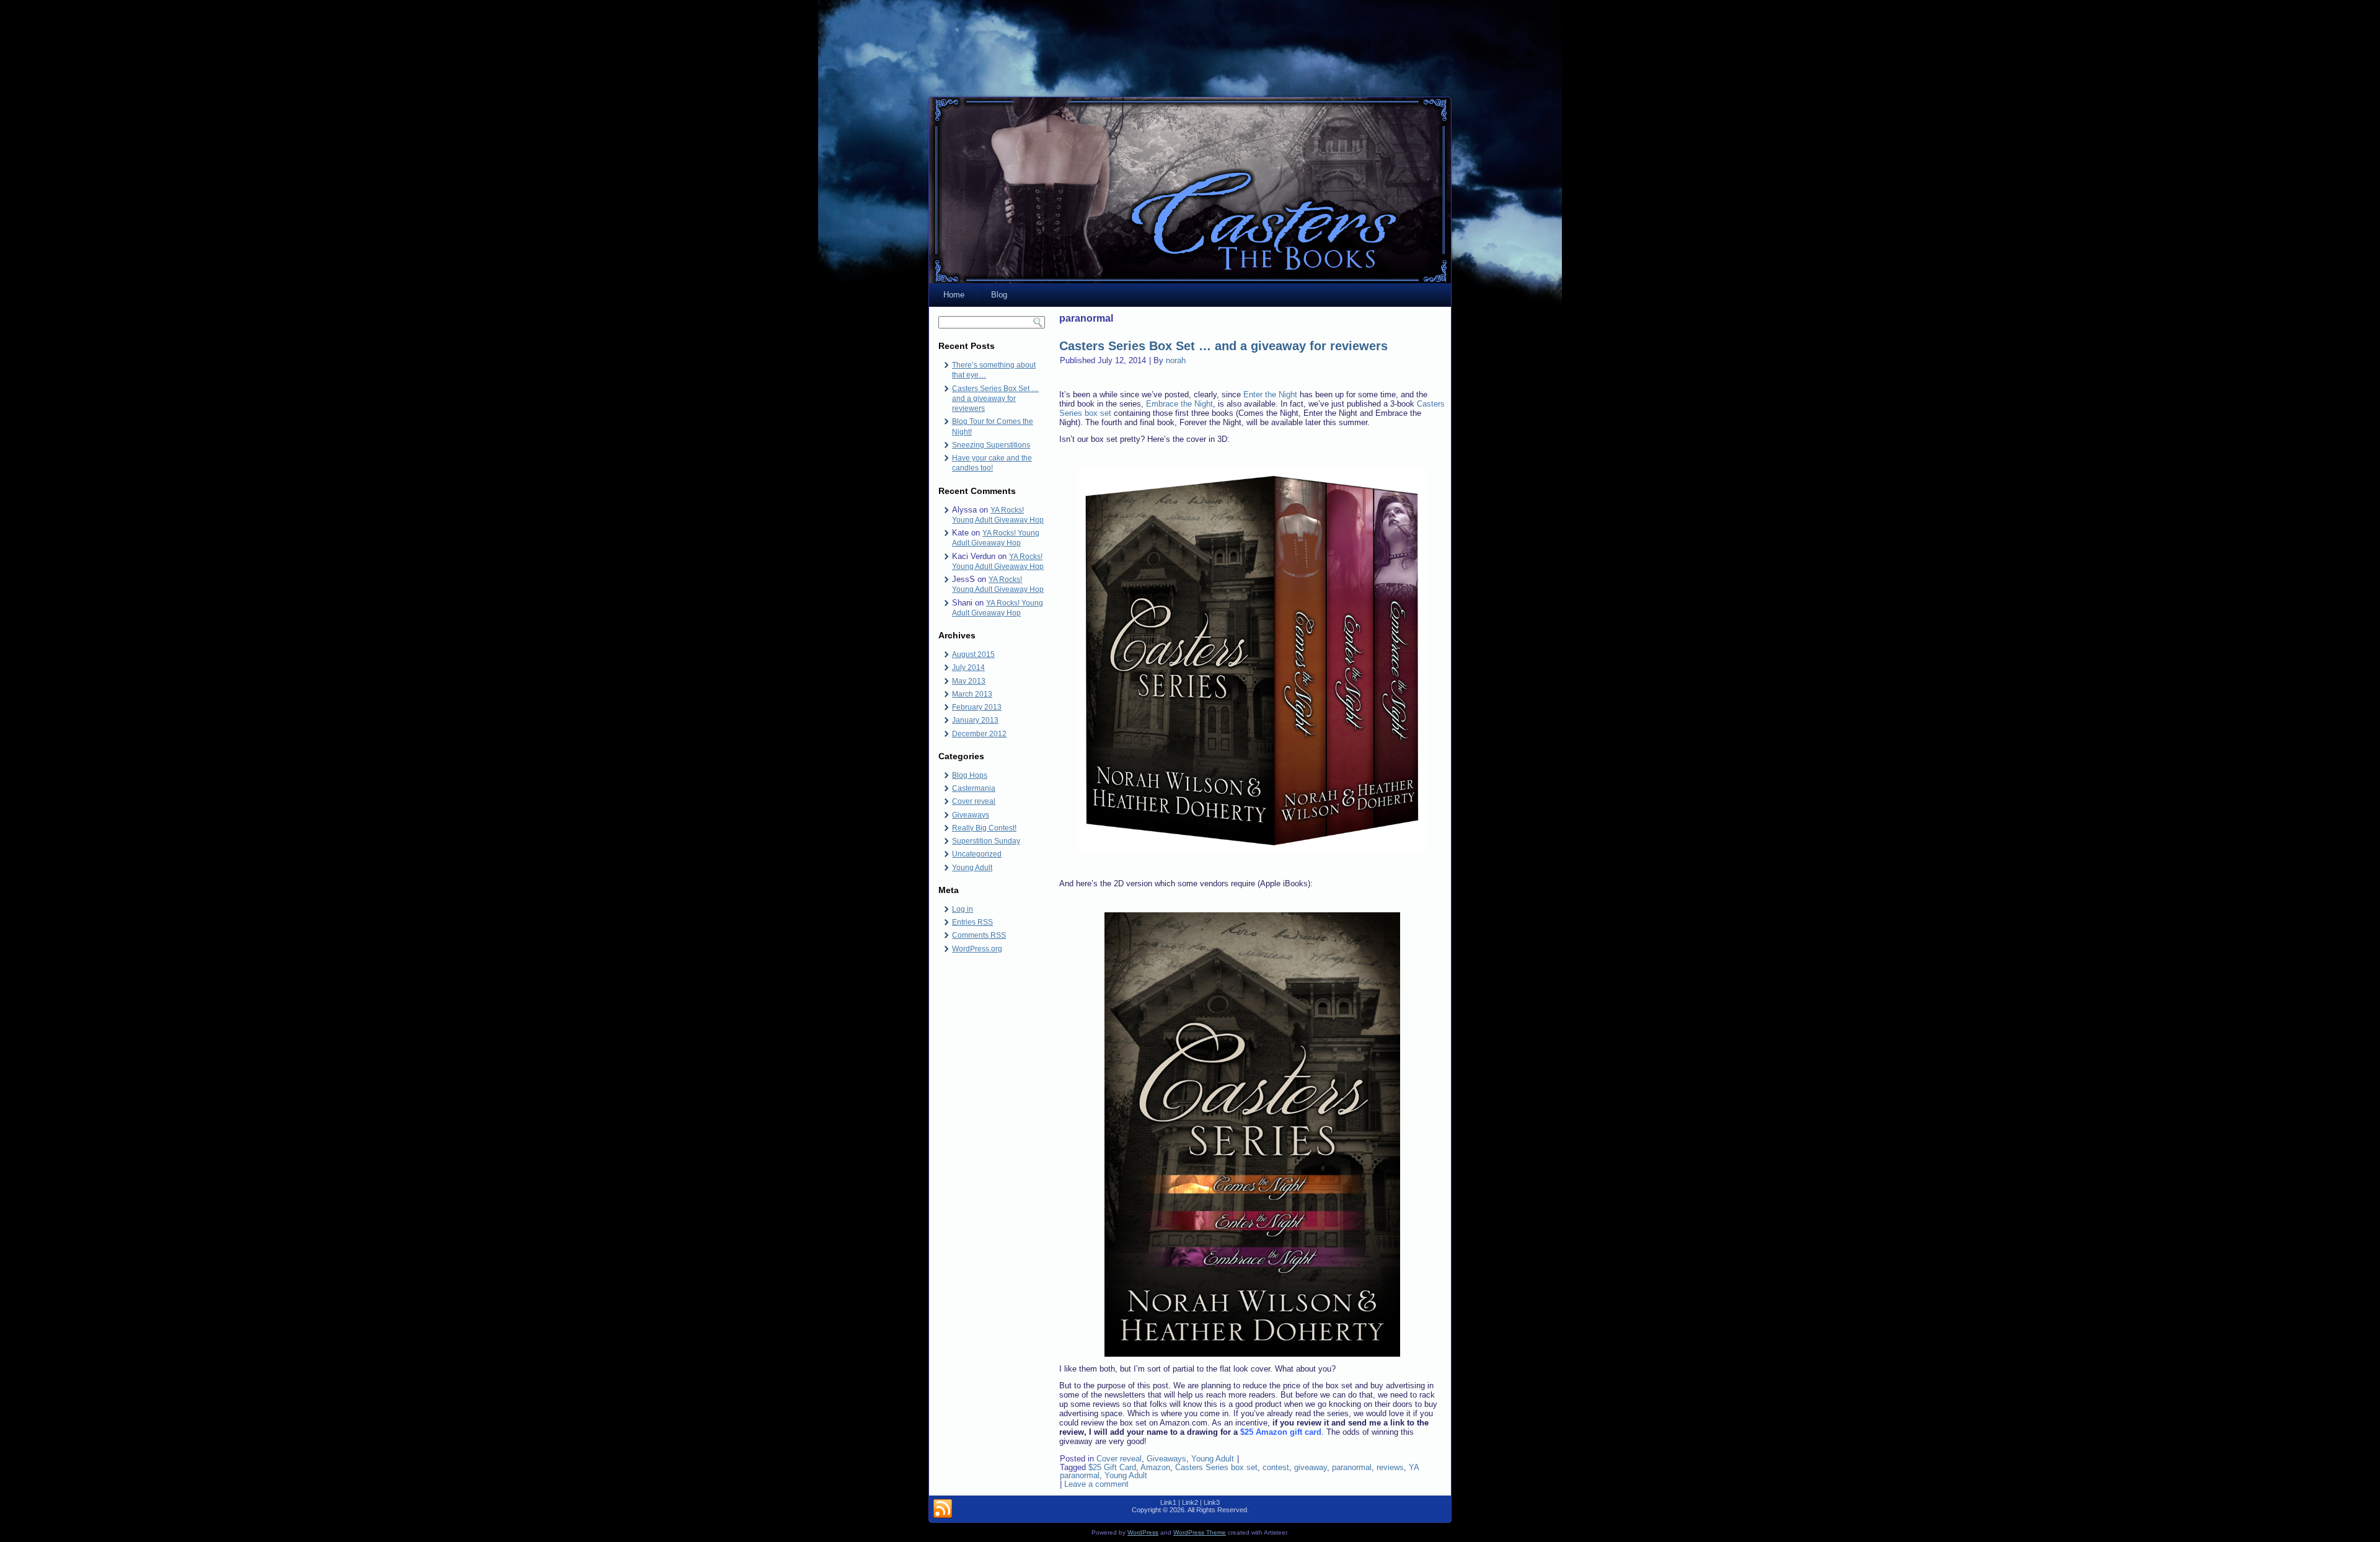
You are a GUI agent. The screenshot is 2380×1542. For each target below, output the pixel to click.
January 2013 (975, 720)
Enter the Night (1270, 394)
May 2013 (969, 681)
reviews (1390, 1467)
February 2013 (977, 707)
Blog (999, 295)
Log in (963, 909)
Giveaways (971, 815)
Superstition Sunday (986, 841)
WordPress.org (977, 949)
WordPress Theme (1200, 1532)
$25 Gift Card (1112, 1467)
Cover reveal (974, 801)
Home (954, 295)
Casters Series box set (1216, 1467)
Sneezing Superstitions (991, 445)
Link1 (1168, 1502)
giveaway (1311, 1467)
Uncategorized (977, 854)
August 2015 (973, 654)
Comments (979, 935)
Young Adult (972, 868)
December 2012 (979, 734)
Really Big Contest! (984, 828)
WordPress (1143, 1532)
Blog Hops (970, 775)
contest (1276, 1467)
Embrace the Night (1179, 404)
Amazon (1155, 1467)
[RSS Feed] (943, 1509)
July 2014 (968, 667)
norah (1176, 360)
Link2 (1190, 1502)
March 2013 (972, 694)
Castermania (974, 788)
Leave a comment (1096, 1484)
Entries (972, 922)
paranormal (1352, 1467)
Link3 (1212, 1502)
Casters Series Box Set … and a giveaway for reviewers (995, 399)
